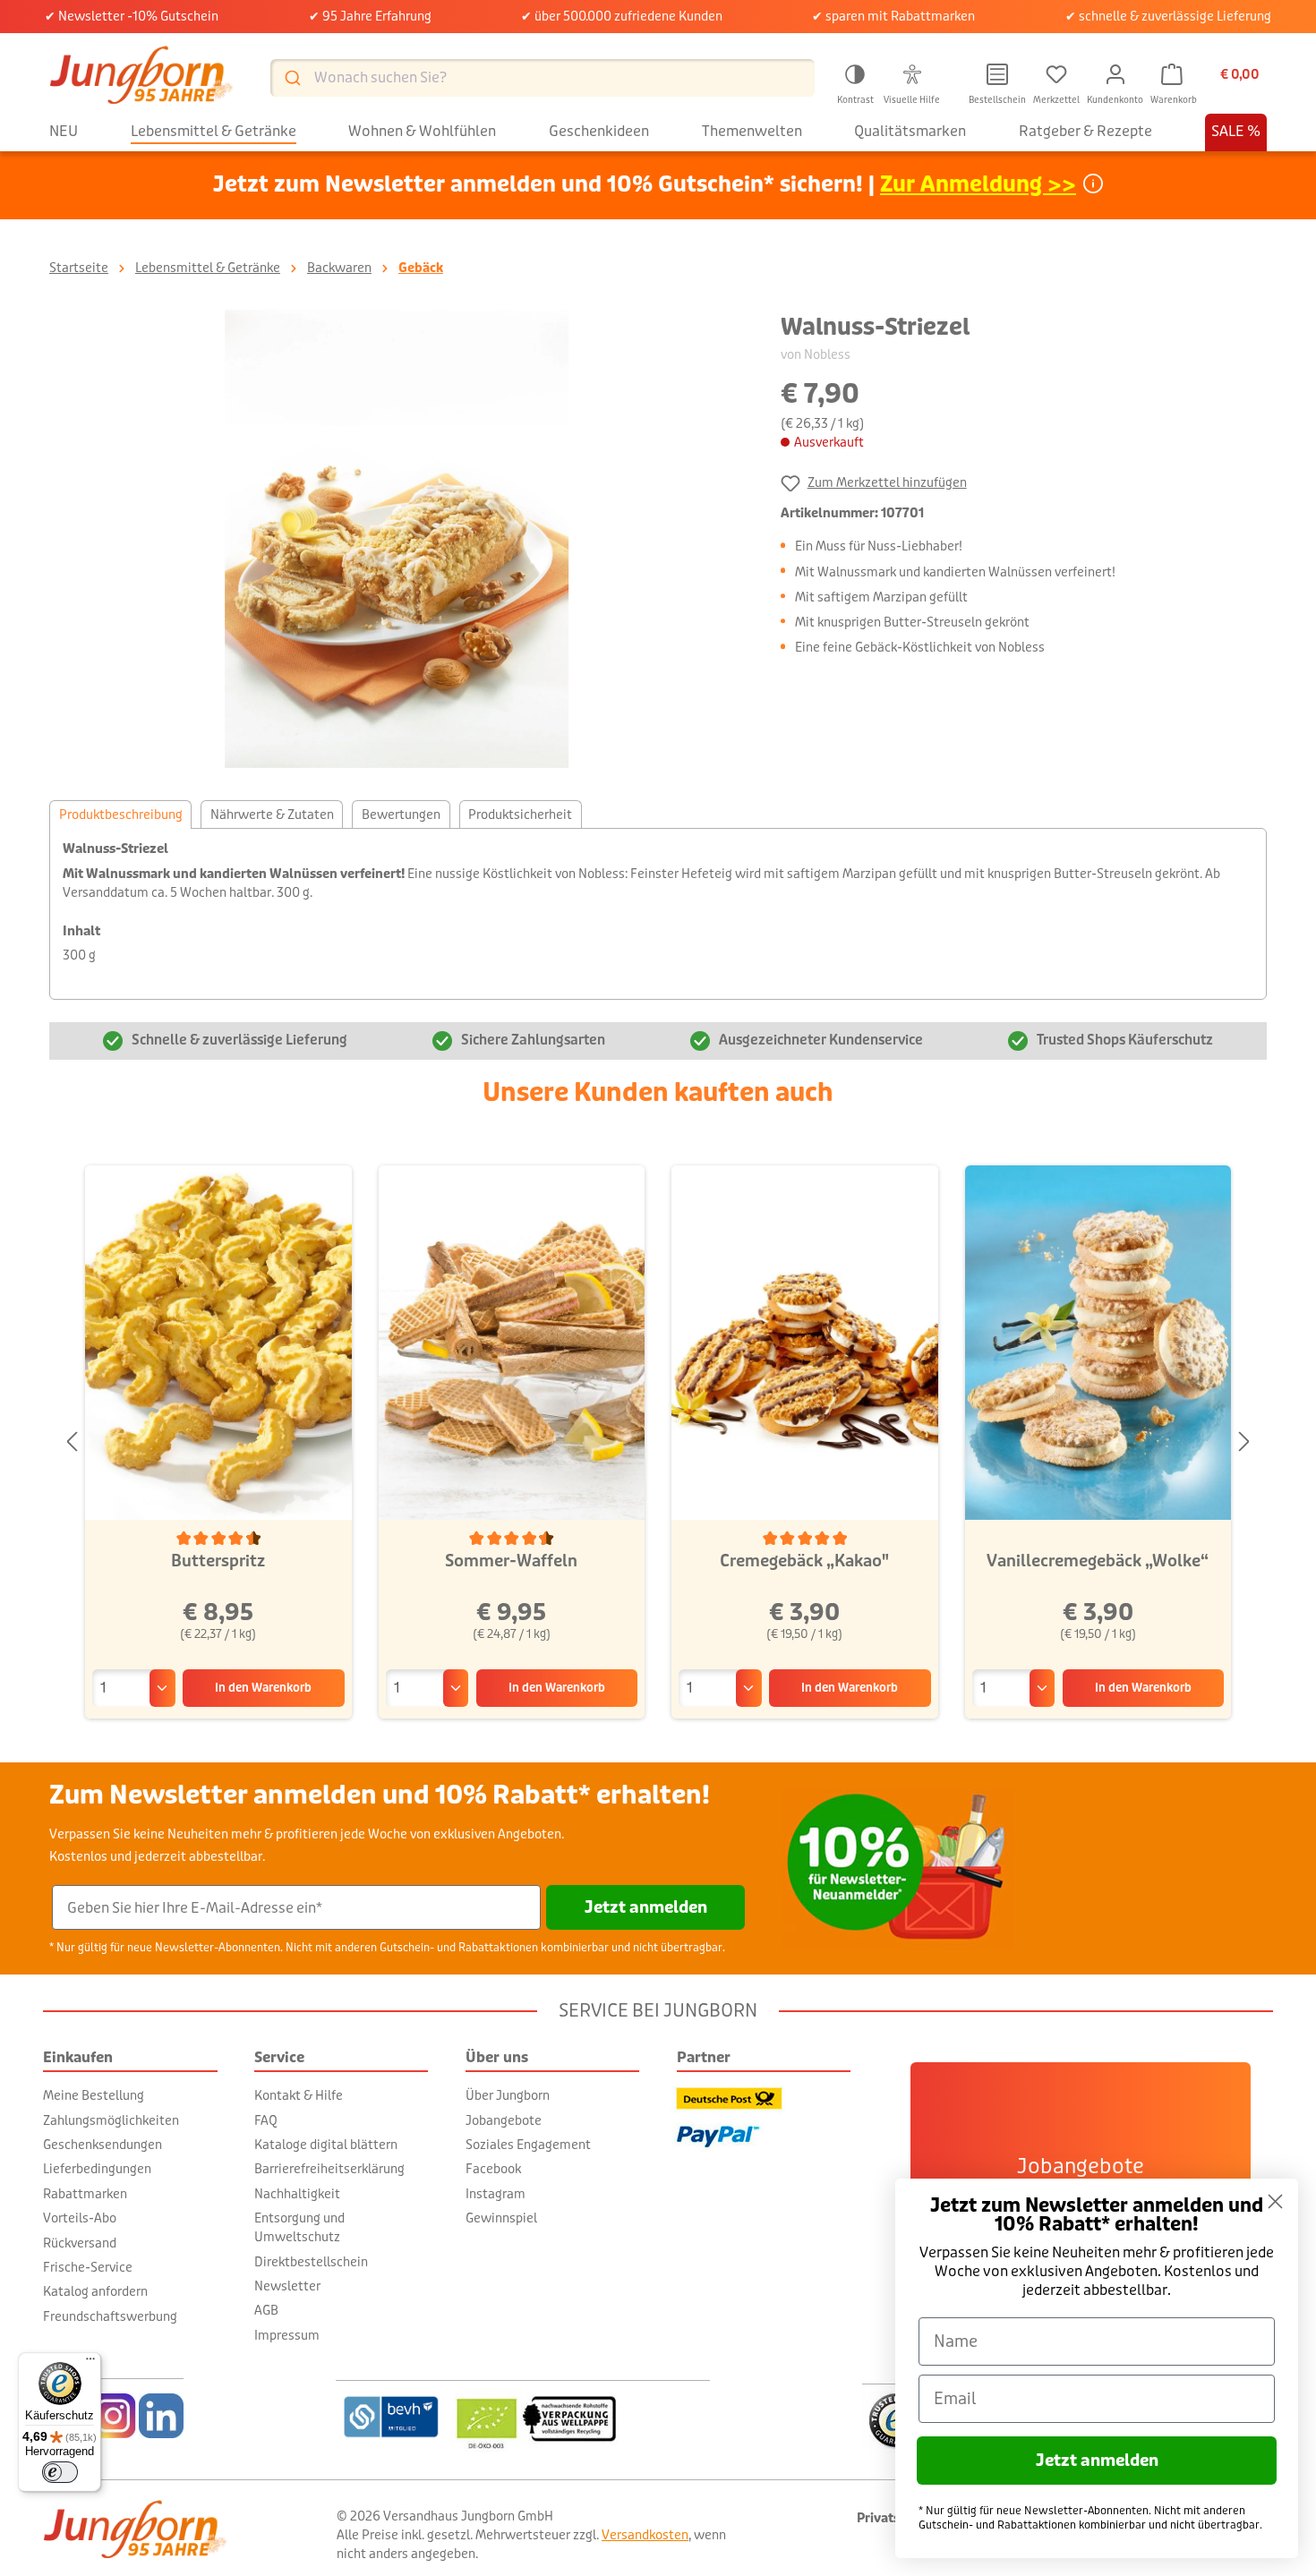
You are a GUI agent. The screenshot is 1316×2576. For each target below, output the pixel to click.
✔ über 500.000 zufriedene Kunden (622, 16)
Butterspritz (218, 1561)
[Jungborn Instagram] (113, 2416)
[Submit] (291, 77)
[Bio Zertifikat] (580, 2417)
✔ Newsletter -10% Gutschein (132, 16)
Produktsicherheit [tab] (520, 815)
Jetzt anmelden (646, 1907)
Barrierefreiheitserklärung (329, 2169)
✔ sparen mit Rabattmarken (893, 16)
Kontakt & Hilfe (299, 2095)
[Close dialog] (1275, 2201)
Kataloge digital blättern (326, 2145)
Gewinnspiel (501, 2218)
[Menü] (90, 2363)
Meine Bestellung (94, 2095)
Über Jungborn (508, 2095)
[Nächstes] (1244, 1442)
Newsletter (287, 2286)
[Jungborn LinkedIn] (161, 2416)
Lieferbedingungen (97, 2169)
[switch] (60, 2472)
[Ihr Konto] (1115, 75)
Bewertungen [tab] (401, 815)
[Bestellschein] (997, 75)
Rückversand (80, 2243)
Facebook (493, 2169)
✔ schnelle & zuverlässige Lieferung (1168, 16)
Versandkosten (645, 2535)
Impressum (287, 2335)
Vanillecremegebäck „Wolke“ (1098, 1561)
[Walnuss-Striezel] (397, 539)
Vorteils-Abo (80, 2218)
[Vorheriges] (72, 1442)
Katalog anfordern (95, 2291)
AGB (266, 2310)
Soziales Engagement (528, 2145)
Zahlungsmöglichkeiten (111, 2120)
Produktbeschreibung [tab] (121, 815)
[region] (397, 539)
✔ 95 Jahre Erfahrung (370, 16)
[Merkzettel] (1056, 75)
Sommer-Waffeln (511, 1561)
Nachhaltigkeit (297, 2194)
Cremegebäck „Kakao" (804, 1561)
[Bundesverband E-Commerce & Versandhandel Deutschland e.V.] (391, 2417)
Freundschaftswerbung (110, 2316)
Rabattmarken (85, 2194)
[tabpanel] (658, 914)
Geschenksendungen (103, 2145)
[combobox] (543, 78)
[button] (855, 81)
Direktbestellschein (311, 2262)
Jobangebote (504, 2120)
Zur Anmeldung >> (978, 185)
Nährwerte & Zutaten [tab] (272, 815)
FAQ (266, 2120)
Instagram (496, 2194)
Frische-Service (88, 2267)
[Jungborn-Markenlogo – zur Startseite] (141, 77)
